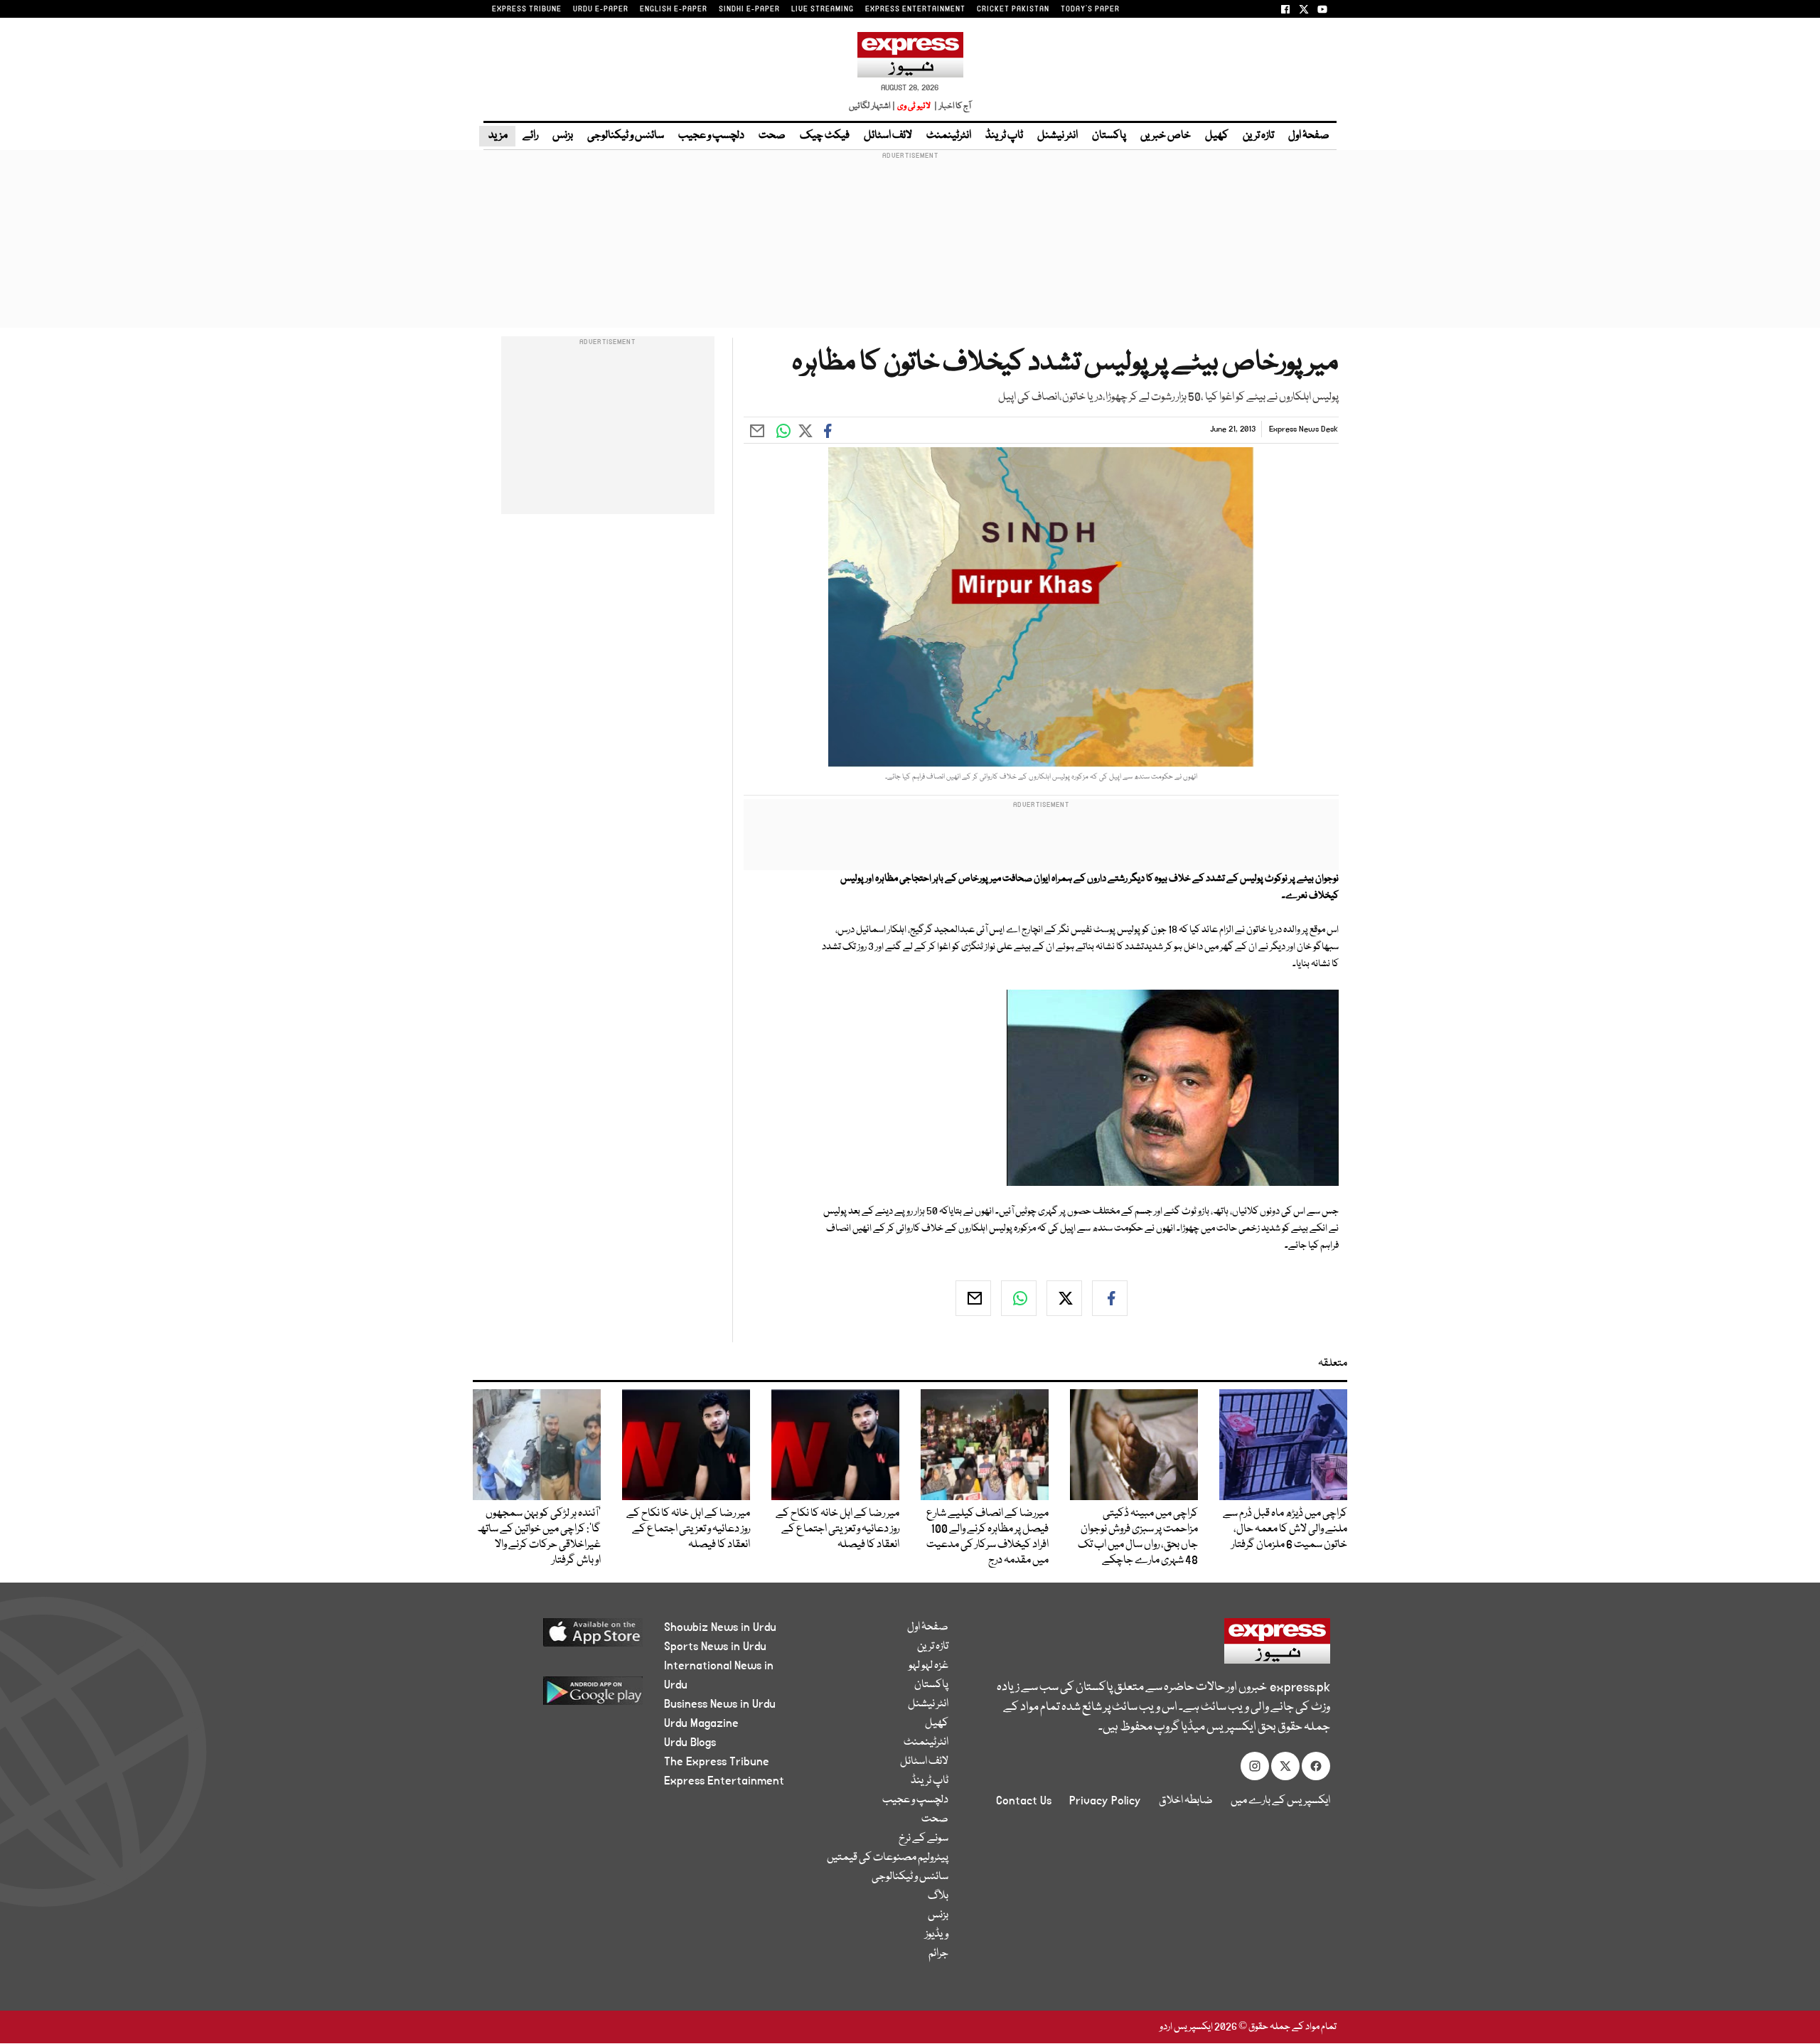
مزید (497, 136)
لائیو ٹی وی (914, 106)
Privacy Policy (1105, 1801)
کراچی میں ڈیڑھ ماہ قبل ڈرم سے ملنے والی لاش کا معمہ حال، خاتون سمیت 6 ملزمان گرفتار (1285, 1529)
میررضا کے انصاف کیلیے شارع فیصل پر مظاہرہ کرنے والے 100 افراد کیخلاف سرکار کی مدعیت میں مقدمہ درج (987, 1537)
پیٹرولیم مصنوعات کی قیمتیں (888, 1858)
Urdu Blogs (690, 1743)
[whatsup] (1019, 1298)
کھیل (1217, 136)
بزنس (563, 136)
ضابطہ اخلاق (1186, 1801)
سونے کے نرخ (924, 1839)
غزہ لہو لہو (928, 1666)
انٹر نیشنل (1058, 136)
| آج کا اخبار (952, 106)
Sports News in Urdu (715, 1647)
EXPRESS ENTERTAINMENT (915, 9)
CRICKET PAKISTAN (1013, 9)
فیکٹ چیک (825, 136)
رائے (530, 136)
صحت (772, 136)
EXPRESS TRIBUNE (527, 9)
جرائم (938, 1954)
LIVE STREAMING (823, 9)
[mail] (973, 1298)
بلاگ (938, 1896)
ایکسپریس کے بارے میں (1280, 1801)
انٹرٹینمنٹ (949, 136)
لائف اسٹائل (888, 136)
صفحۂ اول (1309, 136)
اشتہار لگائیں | (872, 106)
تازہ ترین (1258, 136)
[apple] (566, 1638)
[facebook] (1110, 1298)
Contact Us (1024, 1801)
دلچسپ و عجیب (711, 136)
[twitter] (1064, 1298)
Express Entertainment (724, 1781)
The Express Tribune (717, 1762)
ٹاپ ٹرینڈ (1004, 136)
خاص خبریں (1166, 136)
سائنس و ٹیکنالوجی (626, 136)
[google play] (566, 1696)
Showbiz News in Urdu (720, 1627)
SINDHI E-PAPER (749, 9)
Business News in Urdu (720, 1704)
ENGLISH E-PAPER (674, 9)
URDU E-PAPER (601, 9)
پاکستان (1109, 136)
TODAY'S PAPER (1090, 9)
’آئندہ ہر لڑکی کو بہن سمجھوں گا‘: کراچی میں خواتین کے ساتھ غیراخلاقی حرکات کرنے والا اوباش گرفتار (539, 1537)
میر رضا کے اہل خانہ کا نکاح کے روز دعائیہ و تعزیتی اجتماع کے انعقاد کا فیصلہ (837, 1529)
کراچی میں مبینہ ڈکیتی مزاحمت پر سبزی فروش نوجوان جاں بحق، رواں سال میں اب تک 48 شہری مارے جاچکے (1138, 1537)
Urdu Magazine (701, 1723)
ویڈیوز (937, 1935)
